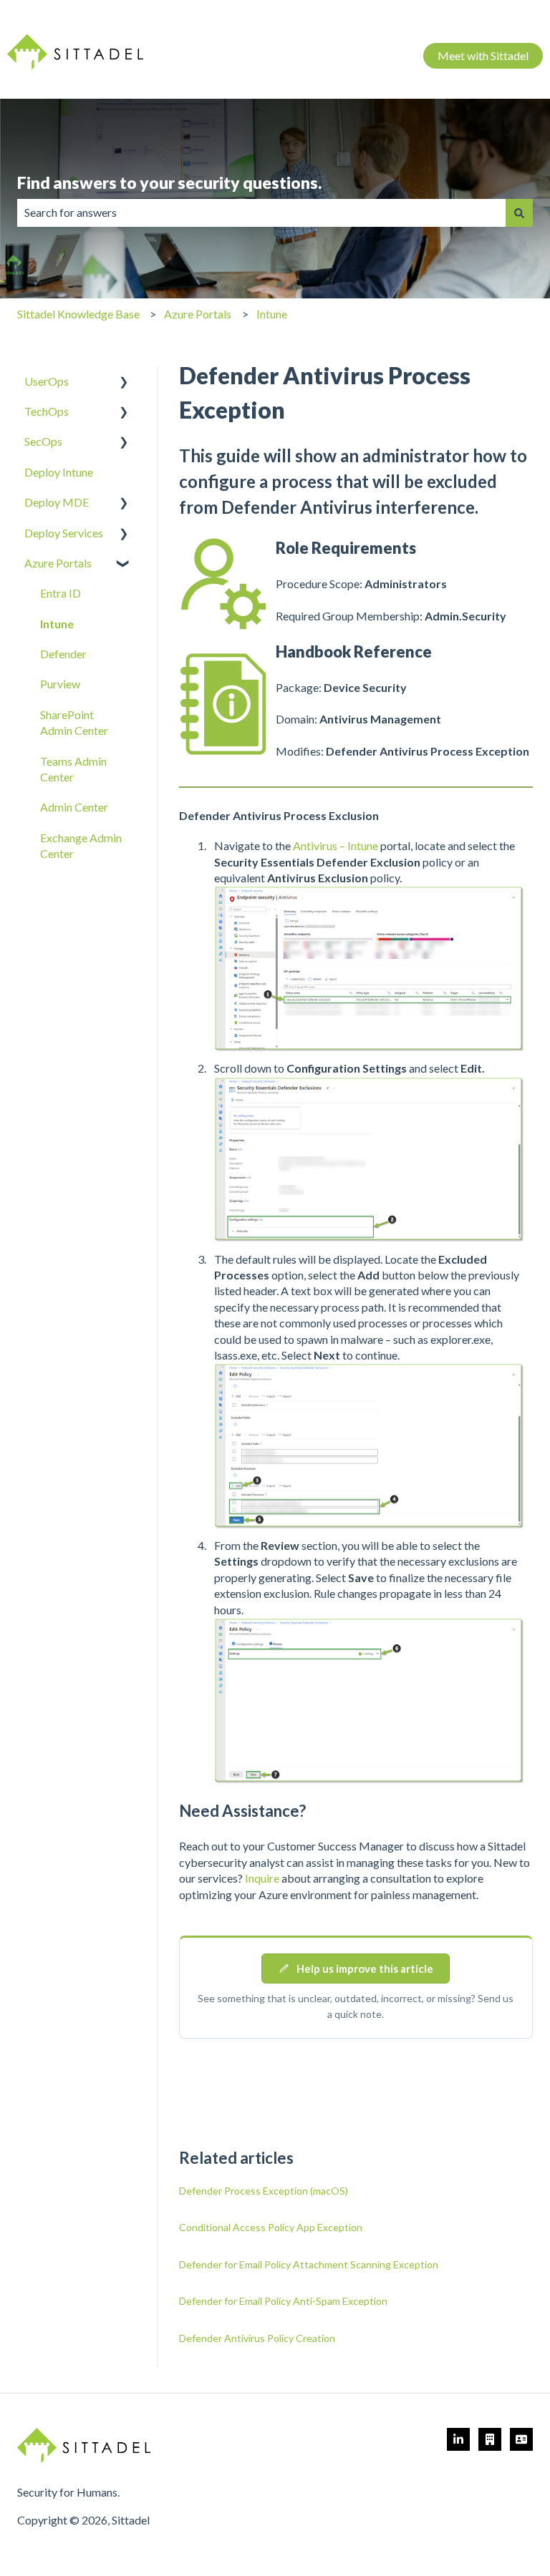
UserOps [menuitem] (47, 381)
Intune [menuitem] (57, 624)
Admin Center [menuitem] (74, 807)
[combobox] (261, 213)
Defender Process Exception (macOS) (264, 2191)
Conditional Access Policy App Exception (271, 2227)
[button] (124, 382)
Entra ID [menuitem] (61, 593)
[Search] (519, 213)
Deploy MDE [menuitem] (57, 502)
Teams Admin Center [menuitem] (73, 769)
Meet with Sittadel (483, 55)
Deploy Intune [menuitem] (59, 472)
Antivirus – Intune (336, 845)
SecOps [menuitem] (43, 441)
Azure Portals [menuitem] (58, 563)
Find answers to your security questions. (169, 182)
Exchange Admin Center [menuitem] (81, 845)
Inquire (262, 1878)
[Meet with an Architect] (490, 2439)
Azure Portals (198, 314)
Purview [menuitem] (60, 684)
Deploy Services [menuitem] (64, 533)
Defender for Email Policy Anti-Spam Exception (283, 2301)
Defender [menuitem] (63, 654)
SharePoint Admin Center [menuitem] (74, 722)
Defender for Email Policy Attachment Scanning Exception (309, 2264)
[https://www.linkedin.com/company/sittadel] (458, 2439)
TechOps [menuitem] (47, 411)
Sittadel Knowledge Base (78, 314)
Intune (272, 314)
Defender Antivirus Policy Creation (257, 2338)
